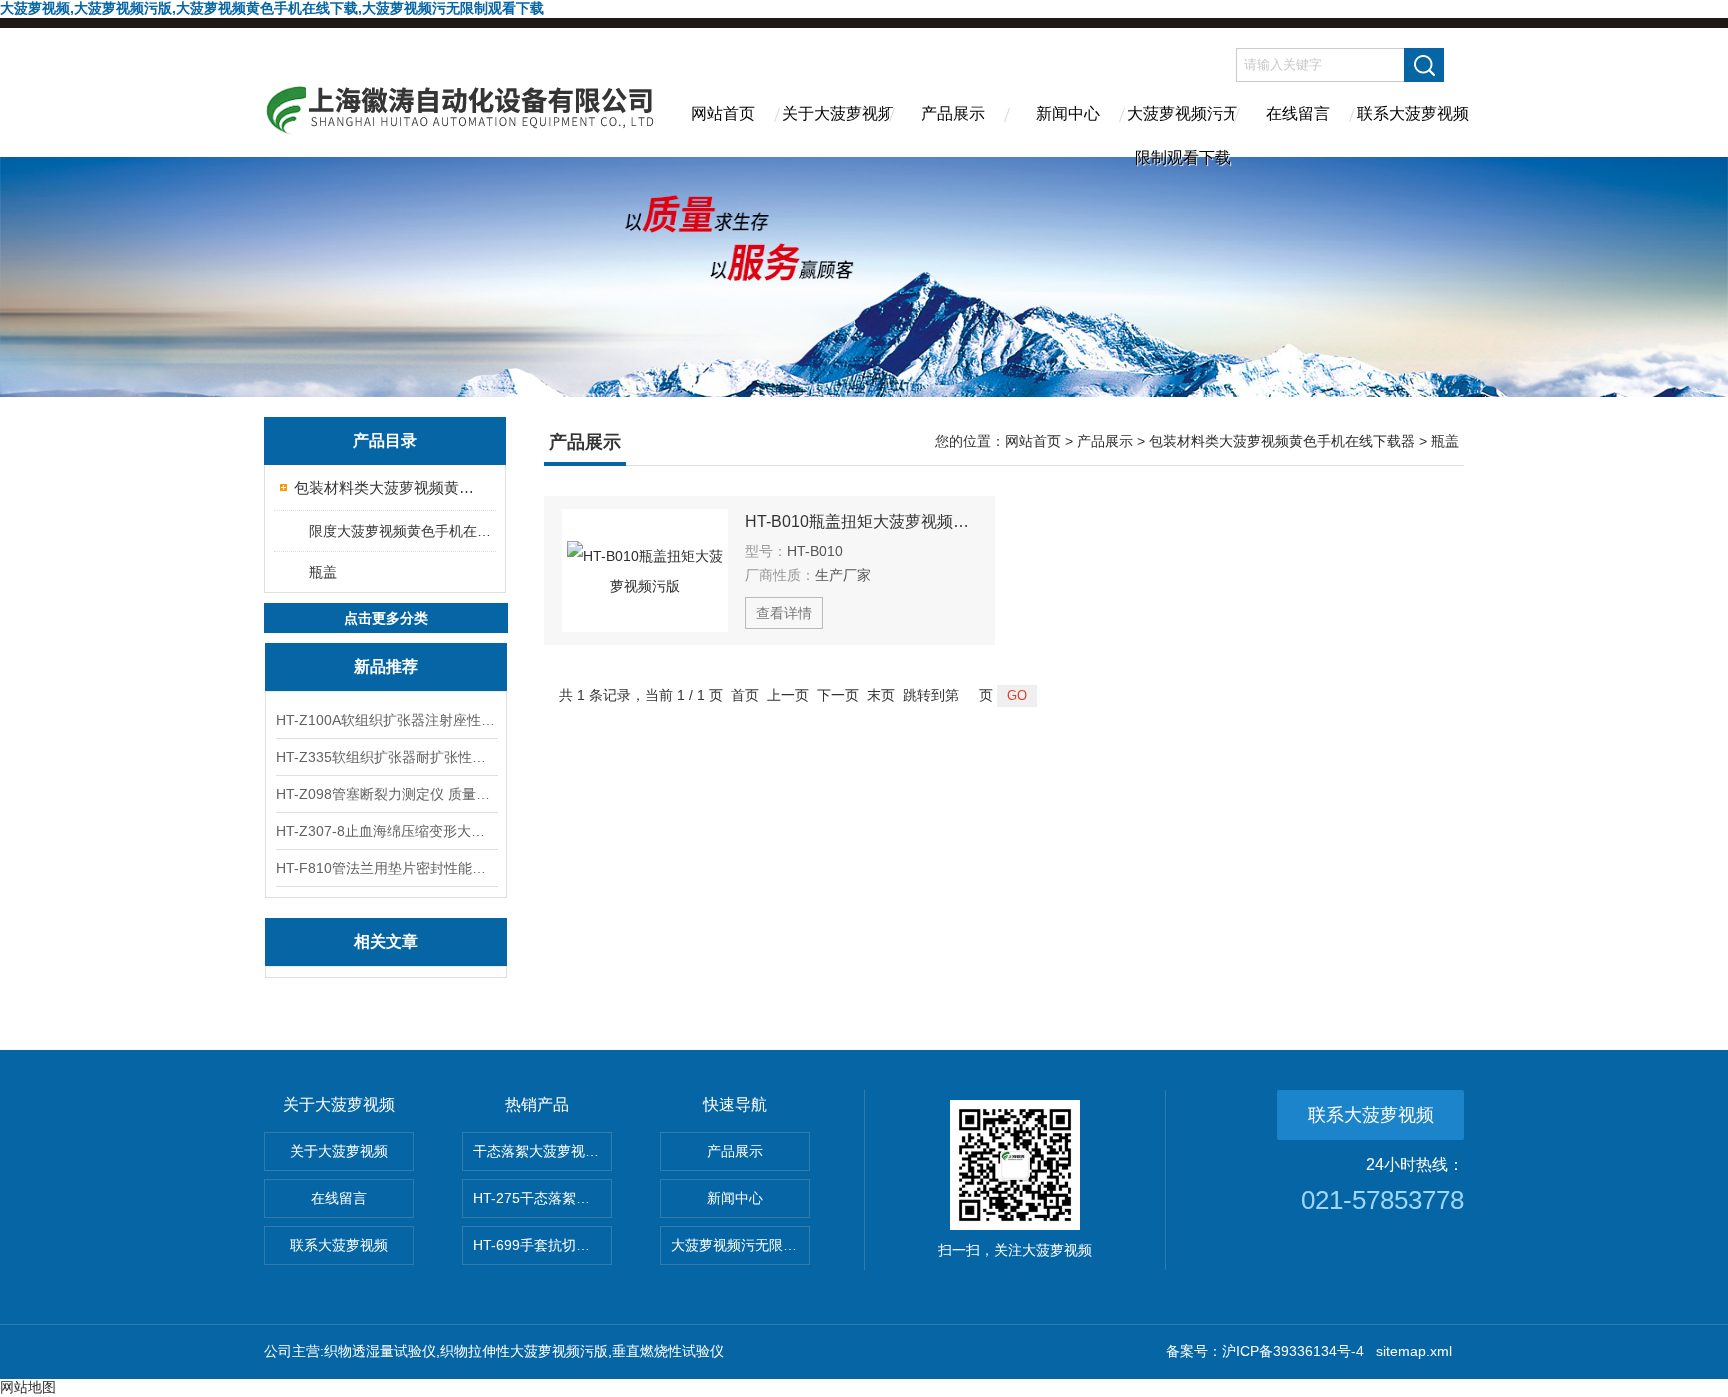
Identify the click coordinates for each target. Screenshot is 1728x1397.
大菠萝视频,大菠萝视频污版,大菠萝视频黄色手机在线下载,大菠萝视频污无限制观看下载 (272, 8)
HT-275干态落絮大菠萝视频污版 (542, 1198)
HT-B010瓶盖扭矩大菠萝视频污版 (861, 521)
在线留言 (1298, 113)
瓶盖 (323, 572)
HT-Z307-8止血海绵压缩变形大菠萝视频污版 (386, 831)
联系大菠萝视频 (1413, 113)
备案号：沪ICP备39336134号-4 (1265, 1351)
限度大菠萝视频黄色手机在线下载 (401, 531)
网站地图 (28, 1387)
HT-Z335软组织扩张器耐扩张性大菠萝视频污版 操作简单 (386, 757)
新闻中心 (1068, 113)
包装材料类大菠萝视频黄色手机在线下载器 (386, 487)
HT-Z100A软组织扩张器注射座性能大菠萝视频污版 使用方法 (386, 720)
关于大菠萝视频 (838, 113)
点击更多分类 (386, 618)
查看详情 (784, 613)
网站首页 (723, 113)
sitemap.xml (1414, 1351)
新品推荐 (386, 666)
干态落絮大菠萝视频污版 (542, 1151)
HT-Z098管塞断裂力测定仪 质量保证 (386, 794)
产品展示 (953, 113)
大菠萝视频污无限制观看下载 (1183, 131)
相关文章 (386, 941)
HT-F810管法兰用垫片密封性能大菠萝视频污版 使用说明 (386, 868)
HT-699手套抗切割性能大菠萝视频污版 (542, 1245)
